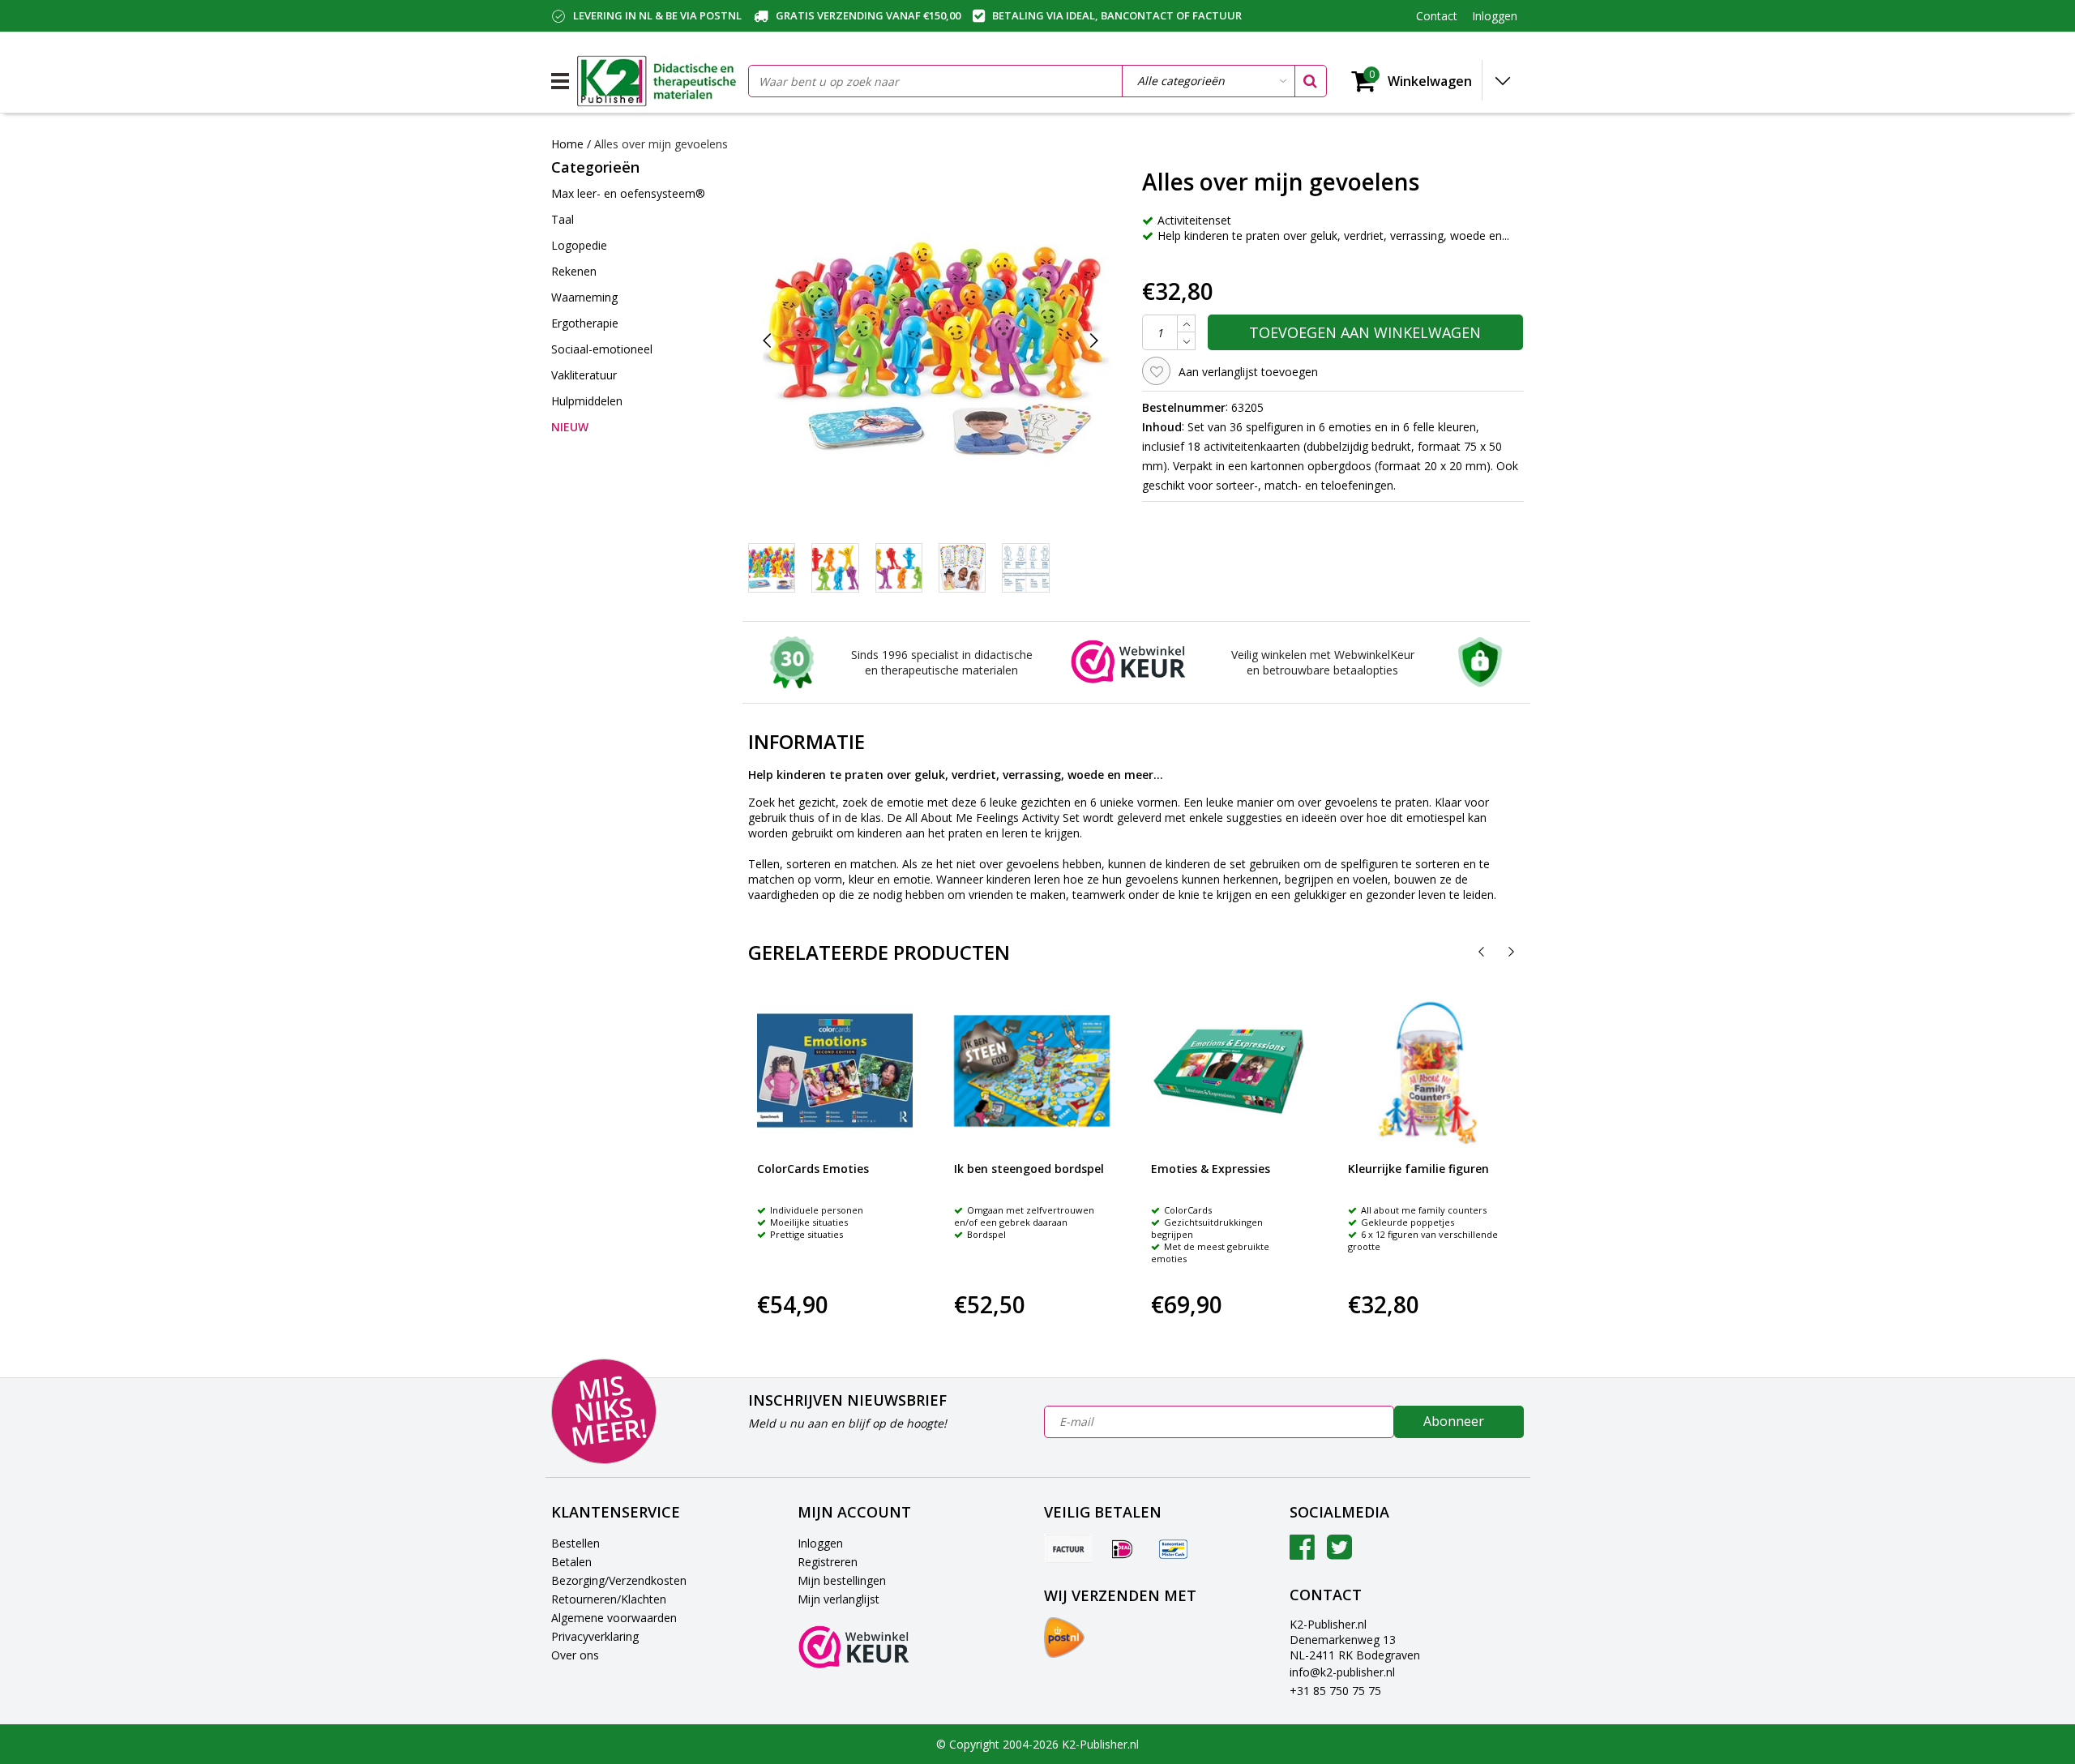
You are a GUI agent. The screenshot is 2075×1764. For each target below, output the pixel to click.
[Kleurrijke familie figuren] (1426, 1071)
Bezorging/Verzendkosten (619, 1580)
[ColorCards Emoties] (835, 1071)
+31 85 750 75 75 (1335, 1691)
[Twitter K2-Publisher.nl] (1339, 1553)
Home (567, 144)
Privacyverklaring (595, 1636)
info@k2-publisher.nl (1342, 1672)
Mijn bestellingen (842, 1580)
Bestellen (575, 1543)
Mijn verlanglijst (839, 1599)
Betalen (571, 1562)
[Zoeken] (1310, 81)
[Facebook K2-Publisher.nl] (1302, 1553)
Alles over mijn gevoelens (661, 144)
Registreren (828, 1562)
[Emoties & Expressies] (1229, 1071)
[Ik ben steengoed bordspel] (1032, 1071)
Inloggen (820, 1543)
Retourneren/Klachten (609, 1599)
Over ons (575, 1655)
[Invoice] (1068, 1548)
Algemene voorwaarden (614, 1618)
